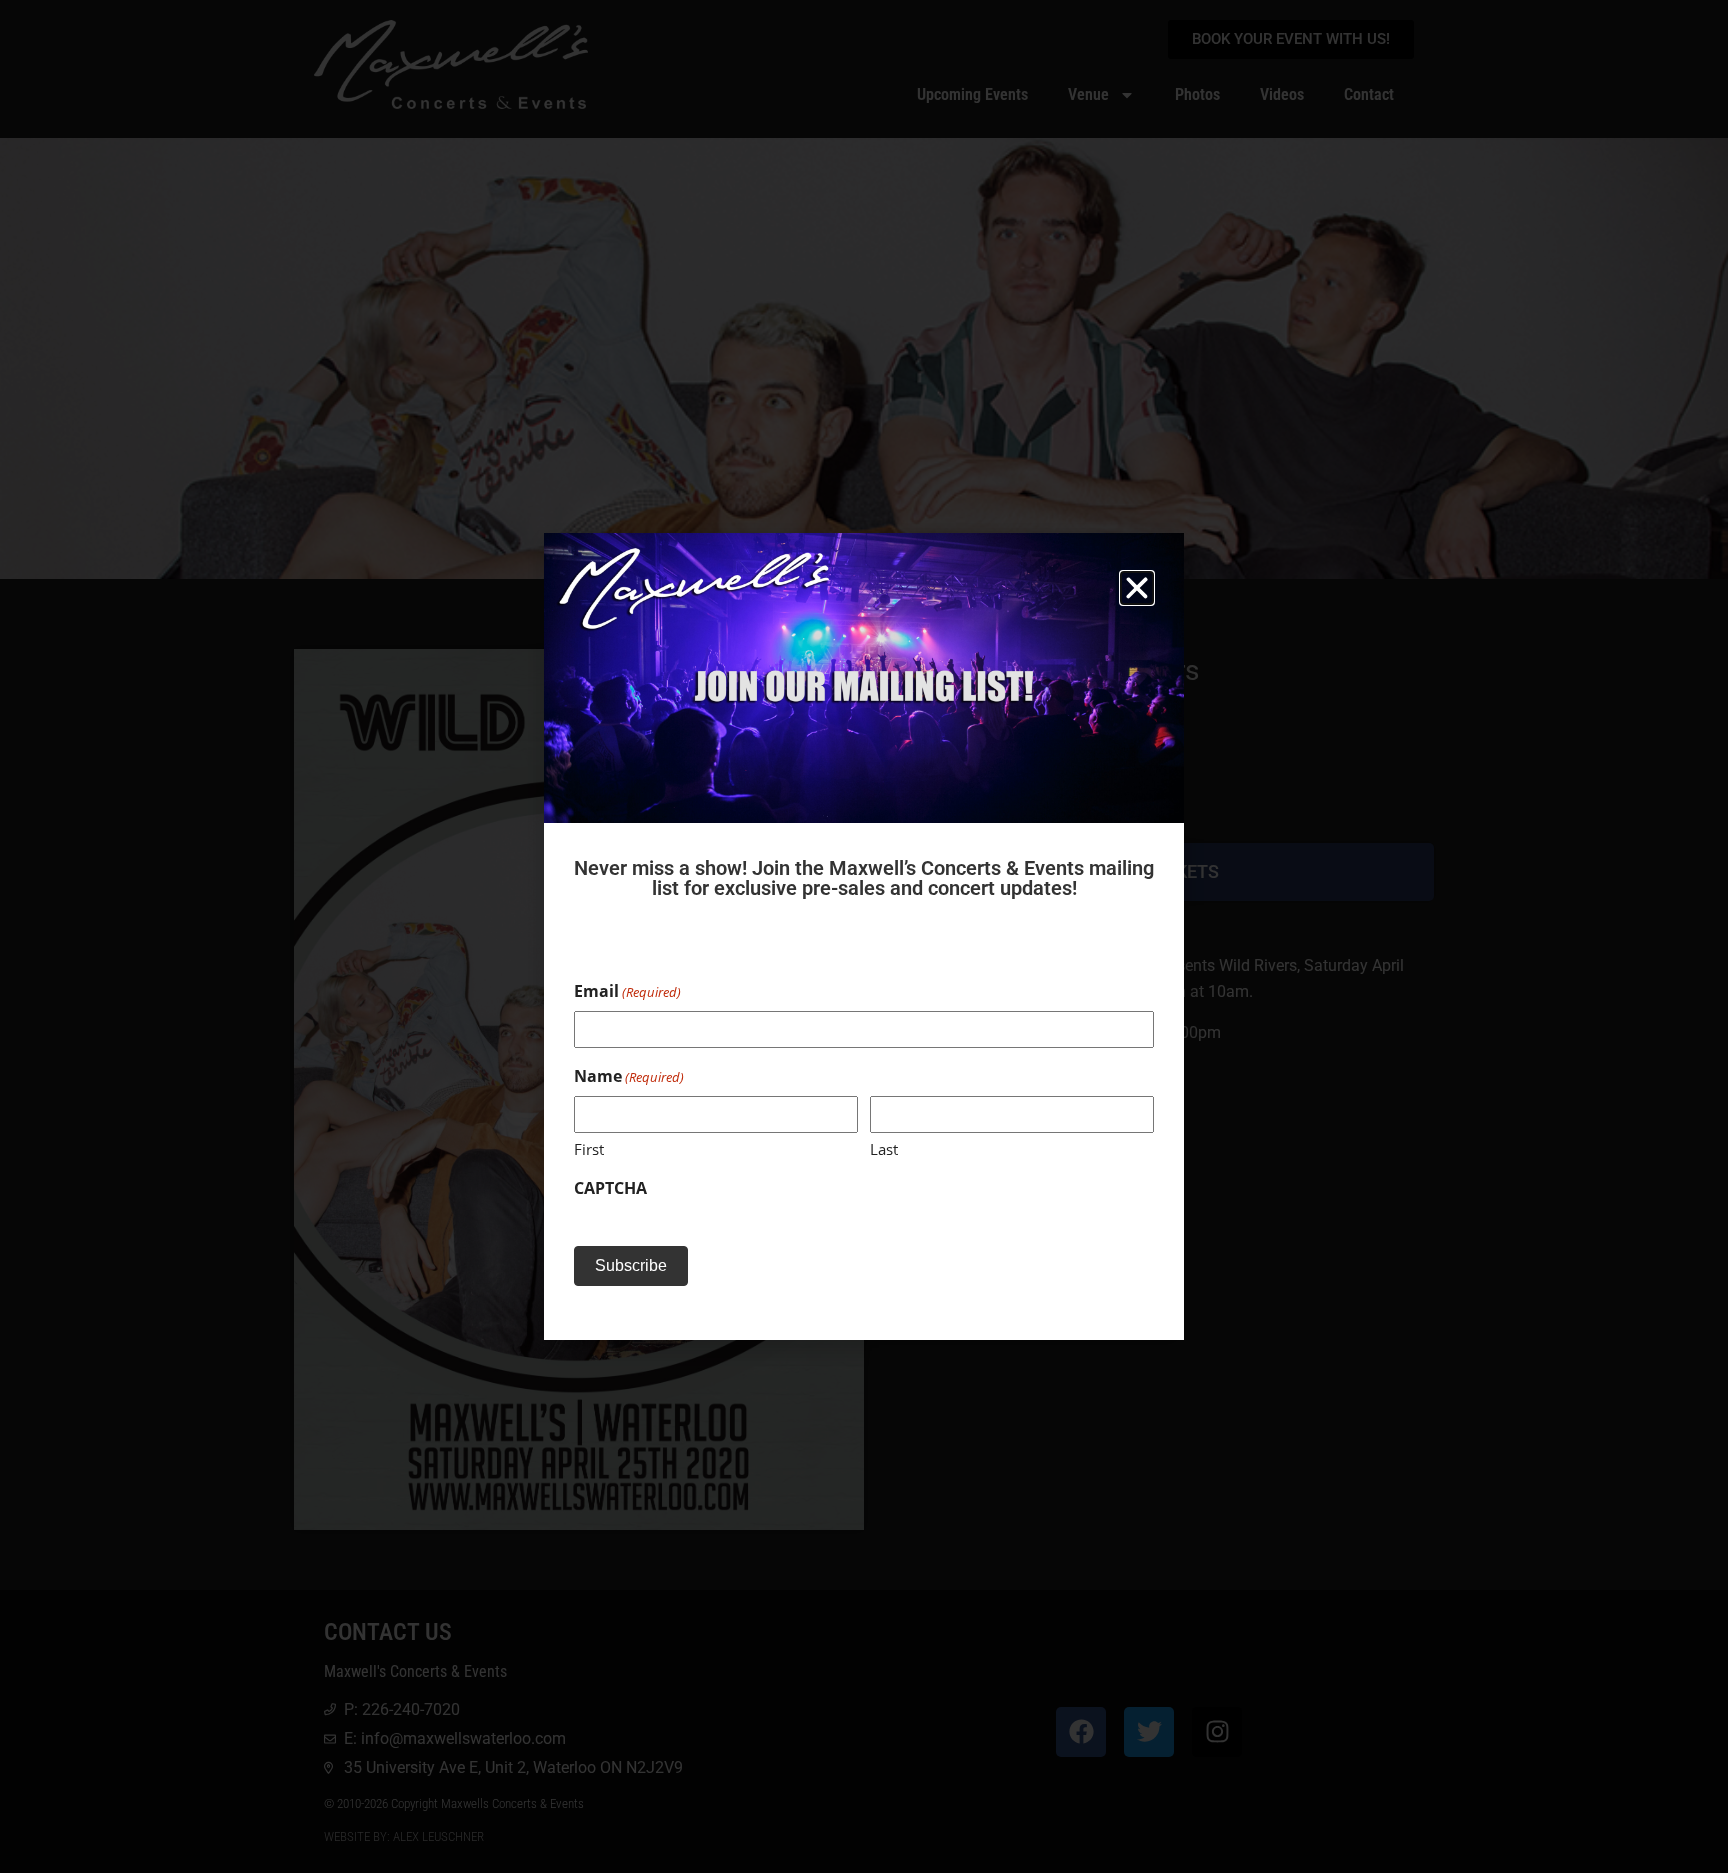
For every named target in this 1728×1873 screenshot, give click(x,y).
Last (884, 1149)
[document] (864, 936)
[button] (1137, 588)
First (589, 1149)
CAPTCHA (610, 1188)
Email (627, 991)
